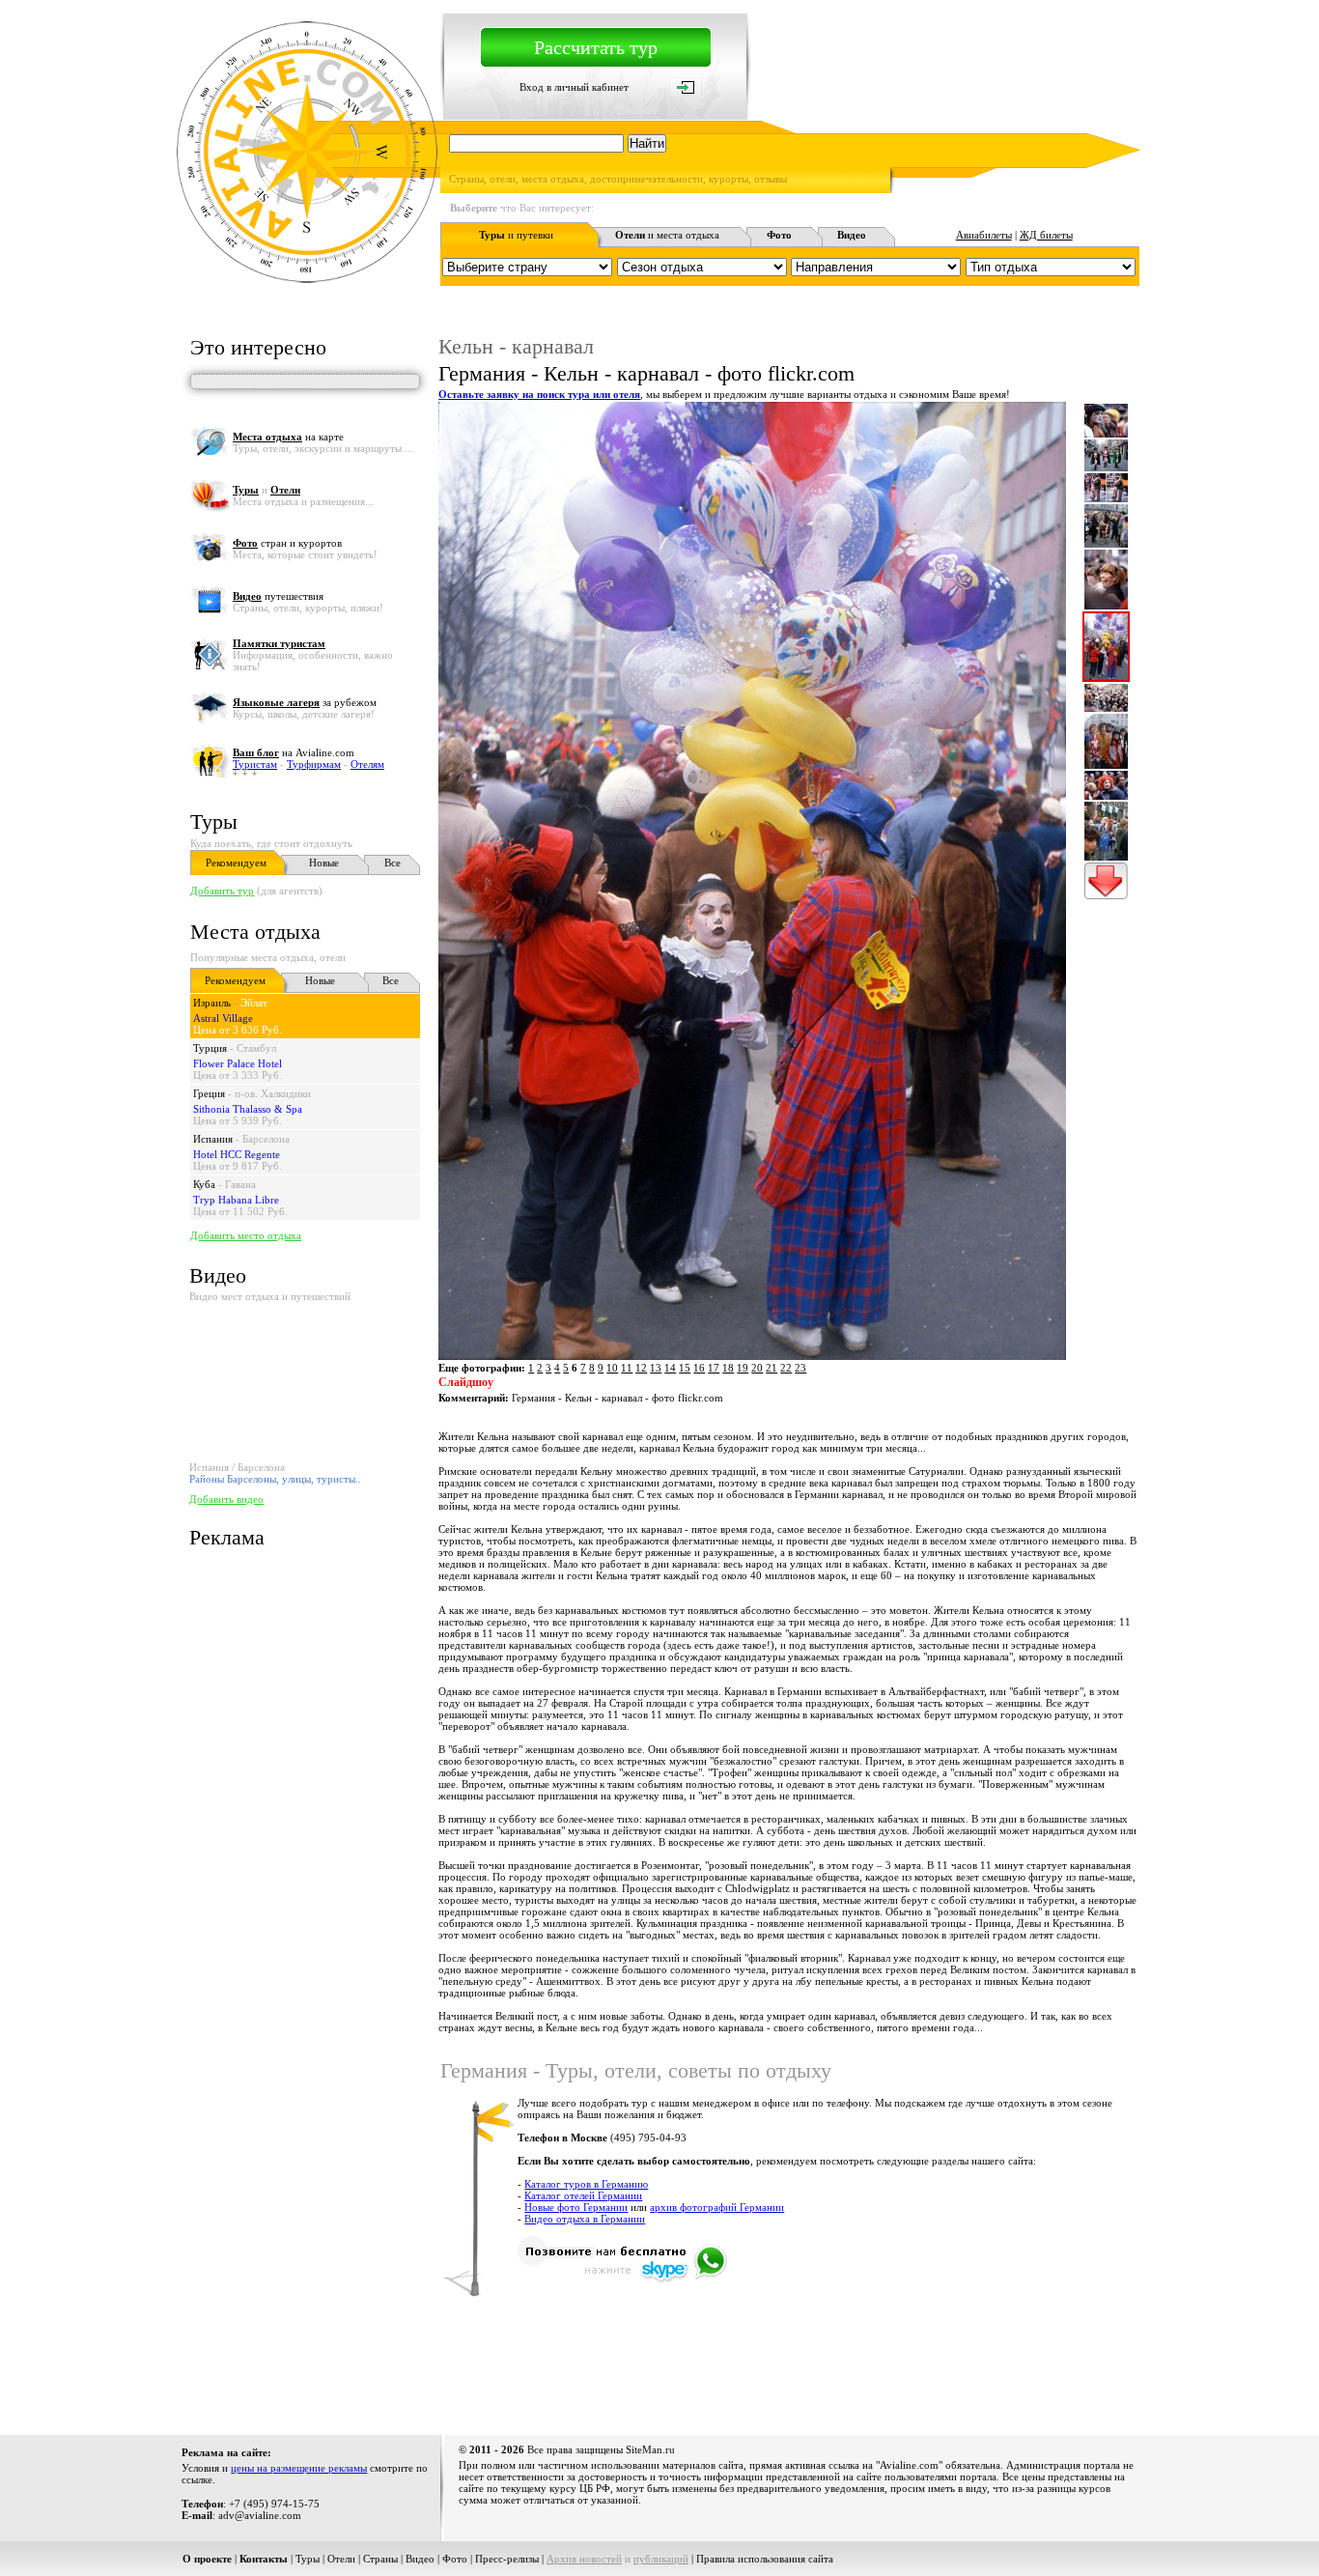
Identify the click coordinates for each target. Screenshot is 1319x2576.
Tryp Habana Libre (236, 1200)
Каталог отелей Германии (583, 2195)
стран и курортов (287, 543)
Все (393, 863)
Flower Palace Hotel (238, 1063)
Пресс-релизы (507, 2559)
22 (786, 1368)
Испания (213, 1139)
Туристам (255, 764)
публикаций (661, 2559)
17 (714, 1368)
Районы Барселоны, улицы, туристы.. (275, 1479)
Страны (380, 2559)
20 (757, 1368)
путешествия (278, 596)
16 (699, 1368)
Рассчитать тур (596, 47)
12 (641, 1368)
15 (685, 1368)
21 (772, 1368)
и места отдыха (667, 235)
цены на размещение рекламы (299, 2468)
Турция (210, 1048)
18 (728, 1368)
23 (800, 1368)
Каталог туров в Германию (586, 2184)
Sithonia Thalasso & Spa (248, 1109)
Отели (341, 2559)
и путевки (516, 235)
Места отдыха (255, 932)
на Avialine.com (294, 752)
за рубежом (305, 702)
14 (670, 1368)
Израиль (212, 1003)
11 (627, 1368)
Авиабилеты (984, 235)
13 (656, 1368)
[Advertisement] (788, 2364)
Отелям (367, 764)
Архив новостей (584, 2559)
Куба (204, 1184)
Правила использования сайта (765, 2559)
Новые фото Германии (576, 2207)
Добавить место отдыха (246, 1235)
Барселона (266, 1139)
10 (612, 1368)
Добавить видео (226, 1499)
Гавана (240, 1184)
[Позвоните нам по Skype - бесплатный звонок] (622, 2279)
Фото (455, 2559)
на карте (288, 437)
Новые (324, 863)
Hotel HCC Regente (237, 1154)
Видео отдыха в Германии (585, 2219)
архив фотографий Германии (717, 2207)
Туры (214, 821)
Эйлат (254, 1003)
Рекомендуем (236, 863)
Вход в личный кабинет (574, 87)
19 (743, 1368)
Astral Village (223, 1018)
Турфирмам (314, 764)
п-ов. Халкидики (273, 1093)
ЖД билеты (1046, 235)
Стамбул (256, 1048)
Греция (209, 1093)
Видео (420, 2559)
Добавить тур (222, 891)
